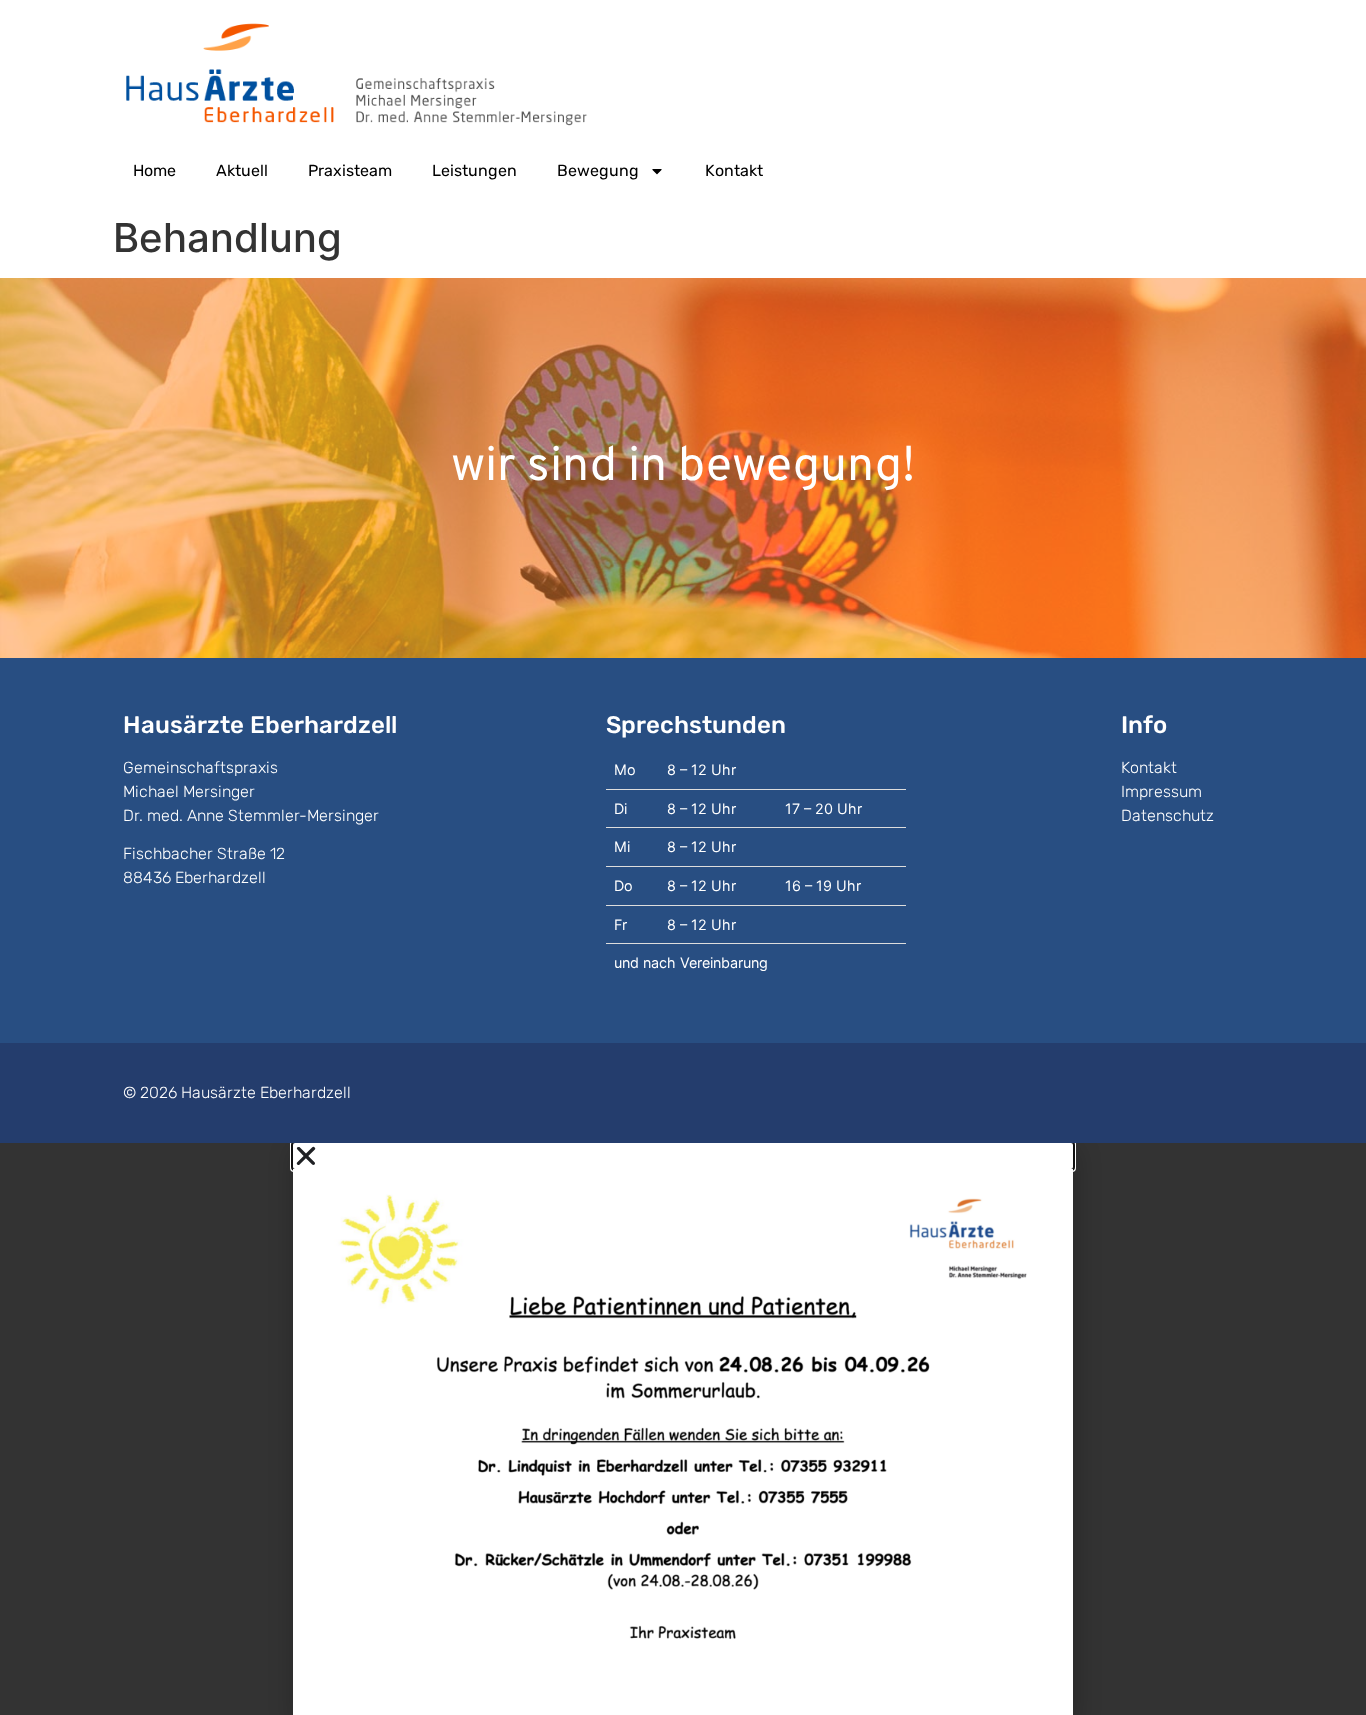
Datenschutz (1167, 815)
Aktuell (242, 170)
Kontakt (734, 170)
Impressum (1161, 791)
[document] (683, 1429)
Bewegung (598, 170)
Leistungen (474, 170)
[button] (683, 1156)
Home (154, 170)
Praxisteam (350, 170)
